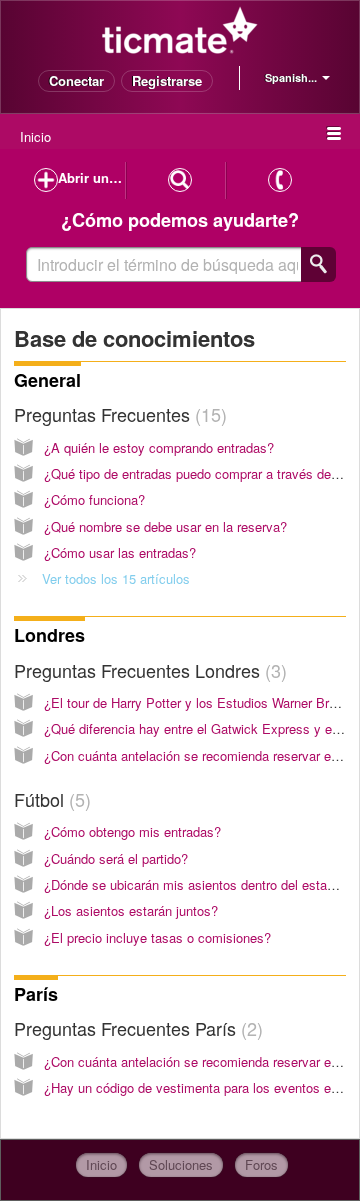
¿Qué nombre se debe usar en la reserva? (165, 526)
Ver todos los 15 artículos (116, 578)
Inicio (35, 136)
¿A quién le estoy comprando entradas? (159, 447)
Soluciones (181, 1164)
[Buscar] (318, 264)
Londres (49, 635)
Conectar (76, 80)
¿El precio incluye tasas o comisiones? (157, 937)
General (47, 380)
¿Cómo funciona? (94, 499)
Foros (261, 1164)
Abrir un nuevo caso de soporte (92, 177)
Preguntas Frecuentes (117, 414)
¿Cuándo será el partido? (116, 858)
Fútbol (49, 799)
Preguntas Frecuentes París (135, 1028)
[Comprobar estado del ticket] (180, 180)
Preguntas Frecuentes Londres (147, 670)
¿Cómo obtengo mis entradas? (132, 831)
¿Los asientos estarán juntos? (131, 910)
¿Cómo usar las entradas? (120, 552)
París (36, 994)
